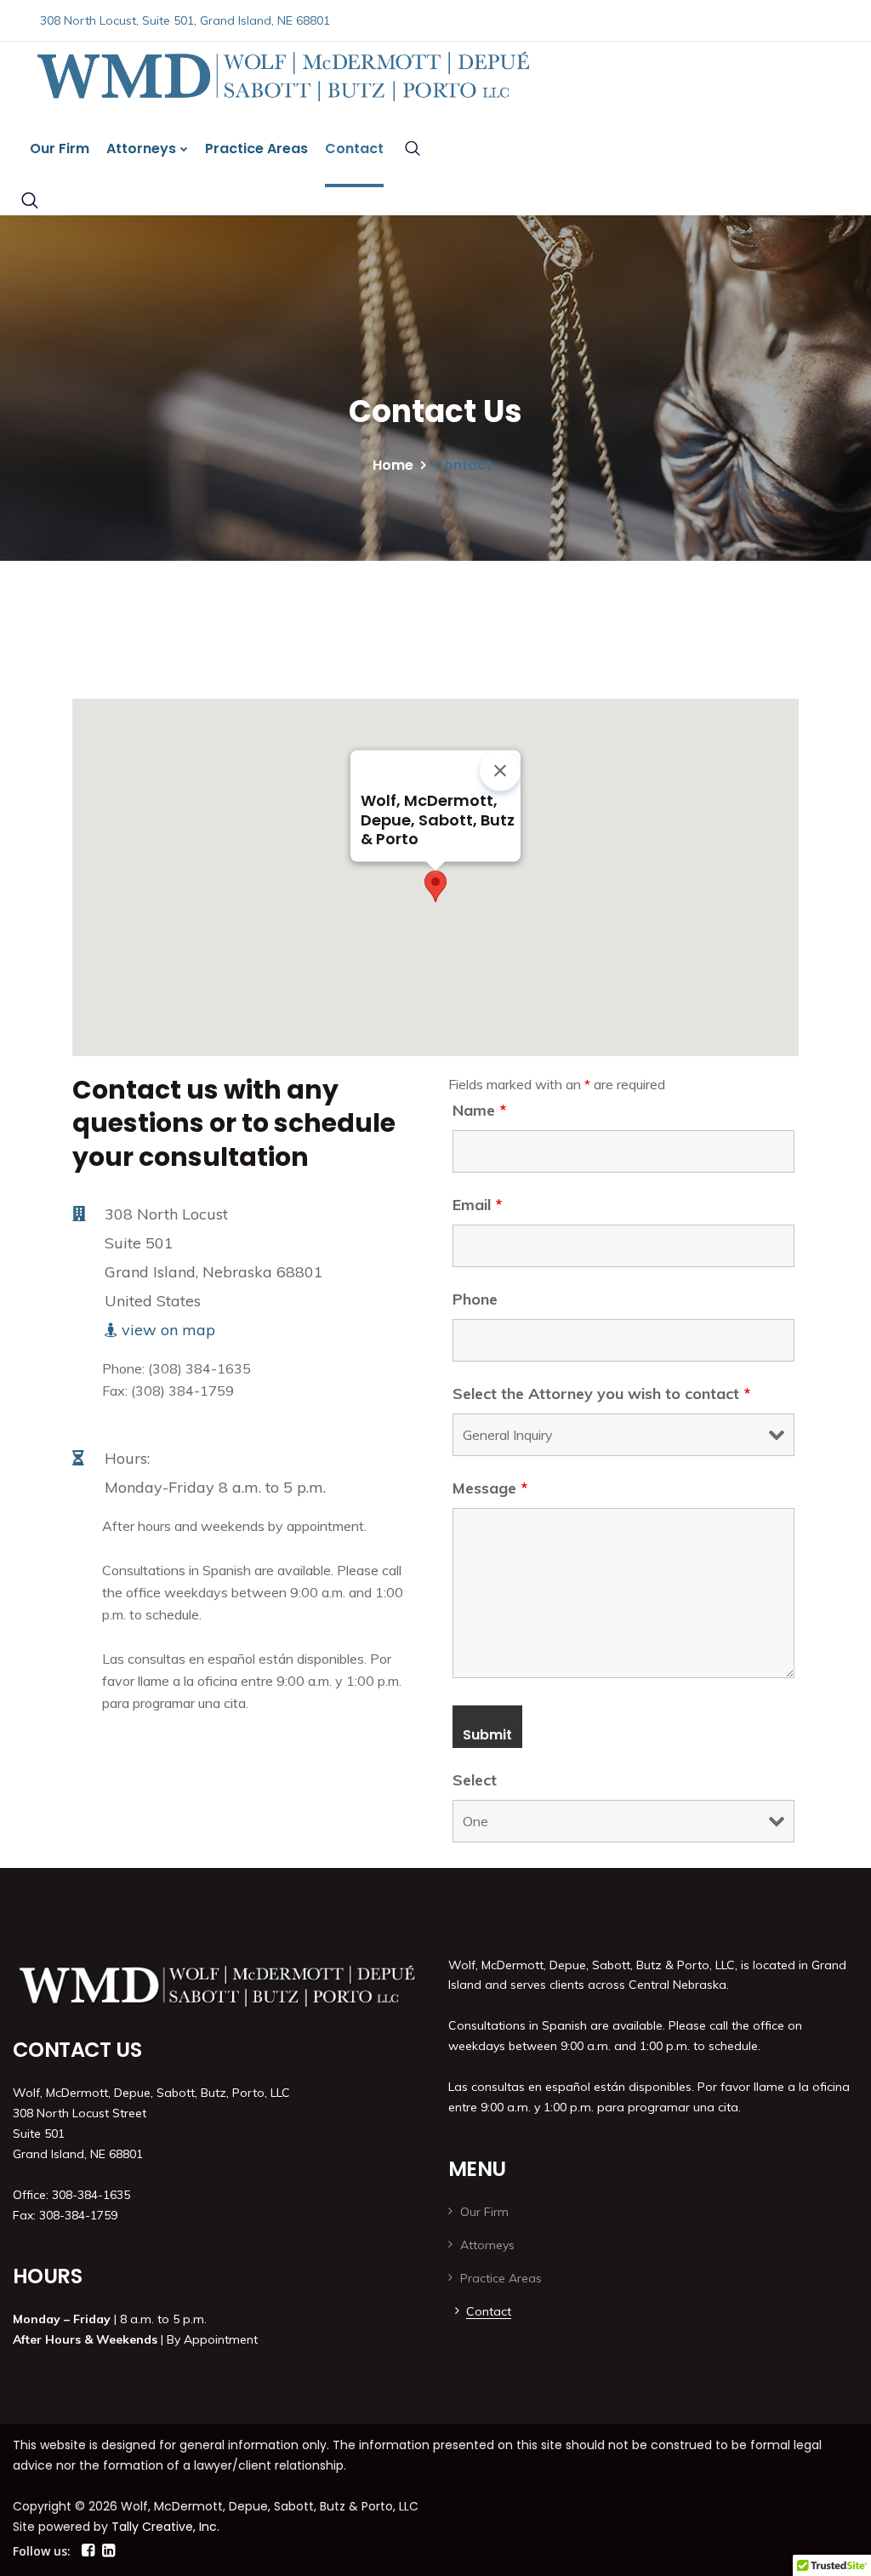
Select (475, 1780)
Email (477, 1205)
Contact (354, 149)
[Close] (500, 770)
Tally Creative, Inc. (165, 2527)
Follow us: (42, 2551)
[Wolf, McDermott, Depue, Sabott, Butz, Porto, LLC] (242, 76)
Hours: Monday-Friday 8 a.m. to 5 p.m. (215, 1473)
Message (490, 1488)
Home (393, 465)
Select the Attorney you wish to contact (601, 1394)
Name (479, 1111)
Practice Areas (256, 149)
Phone (475, 1299)
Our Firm (60, 149)
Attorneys (141, 149)
